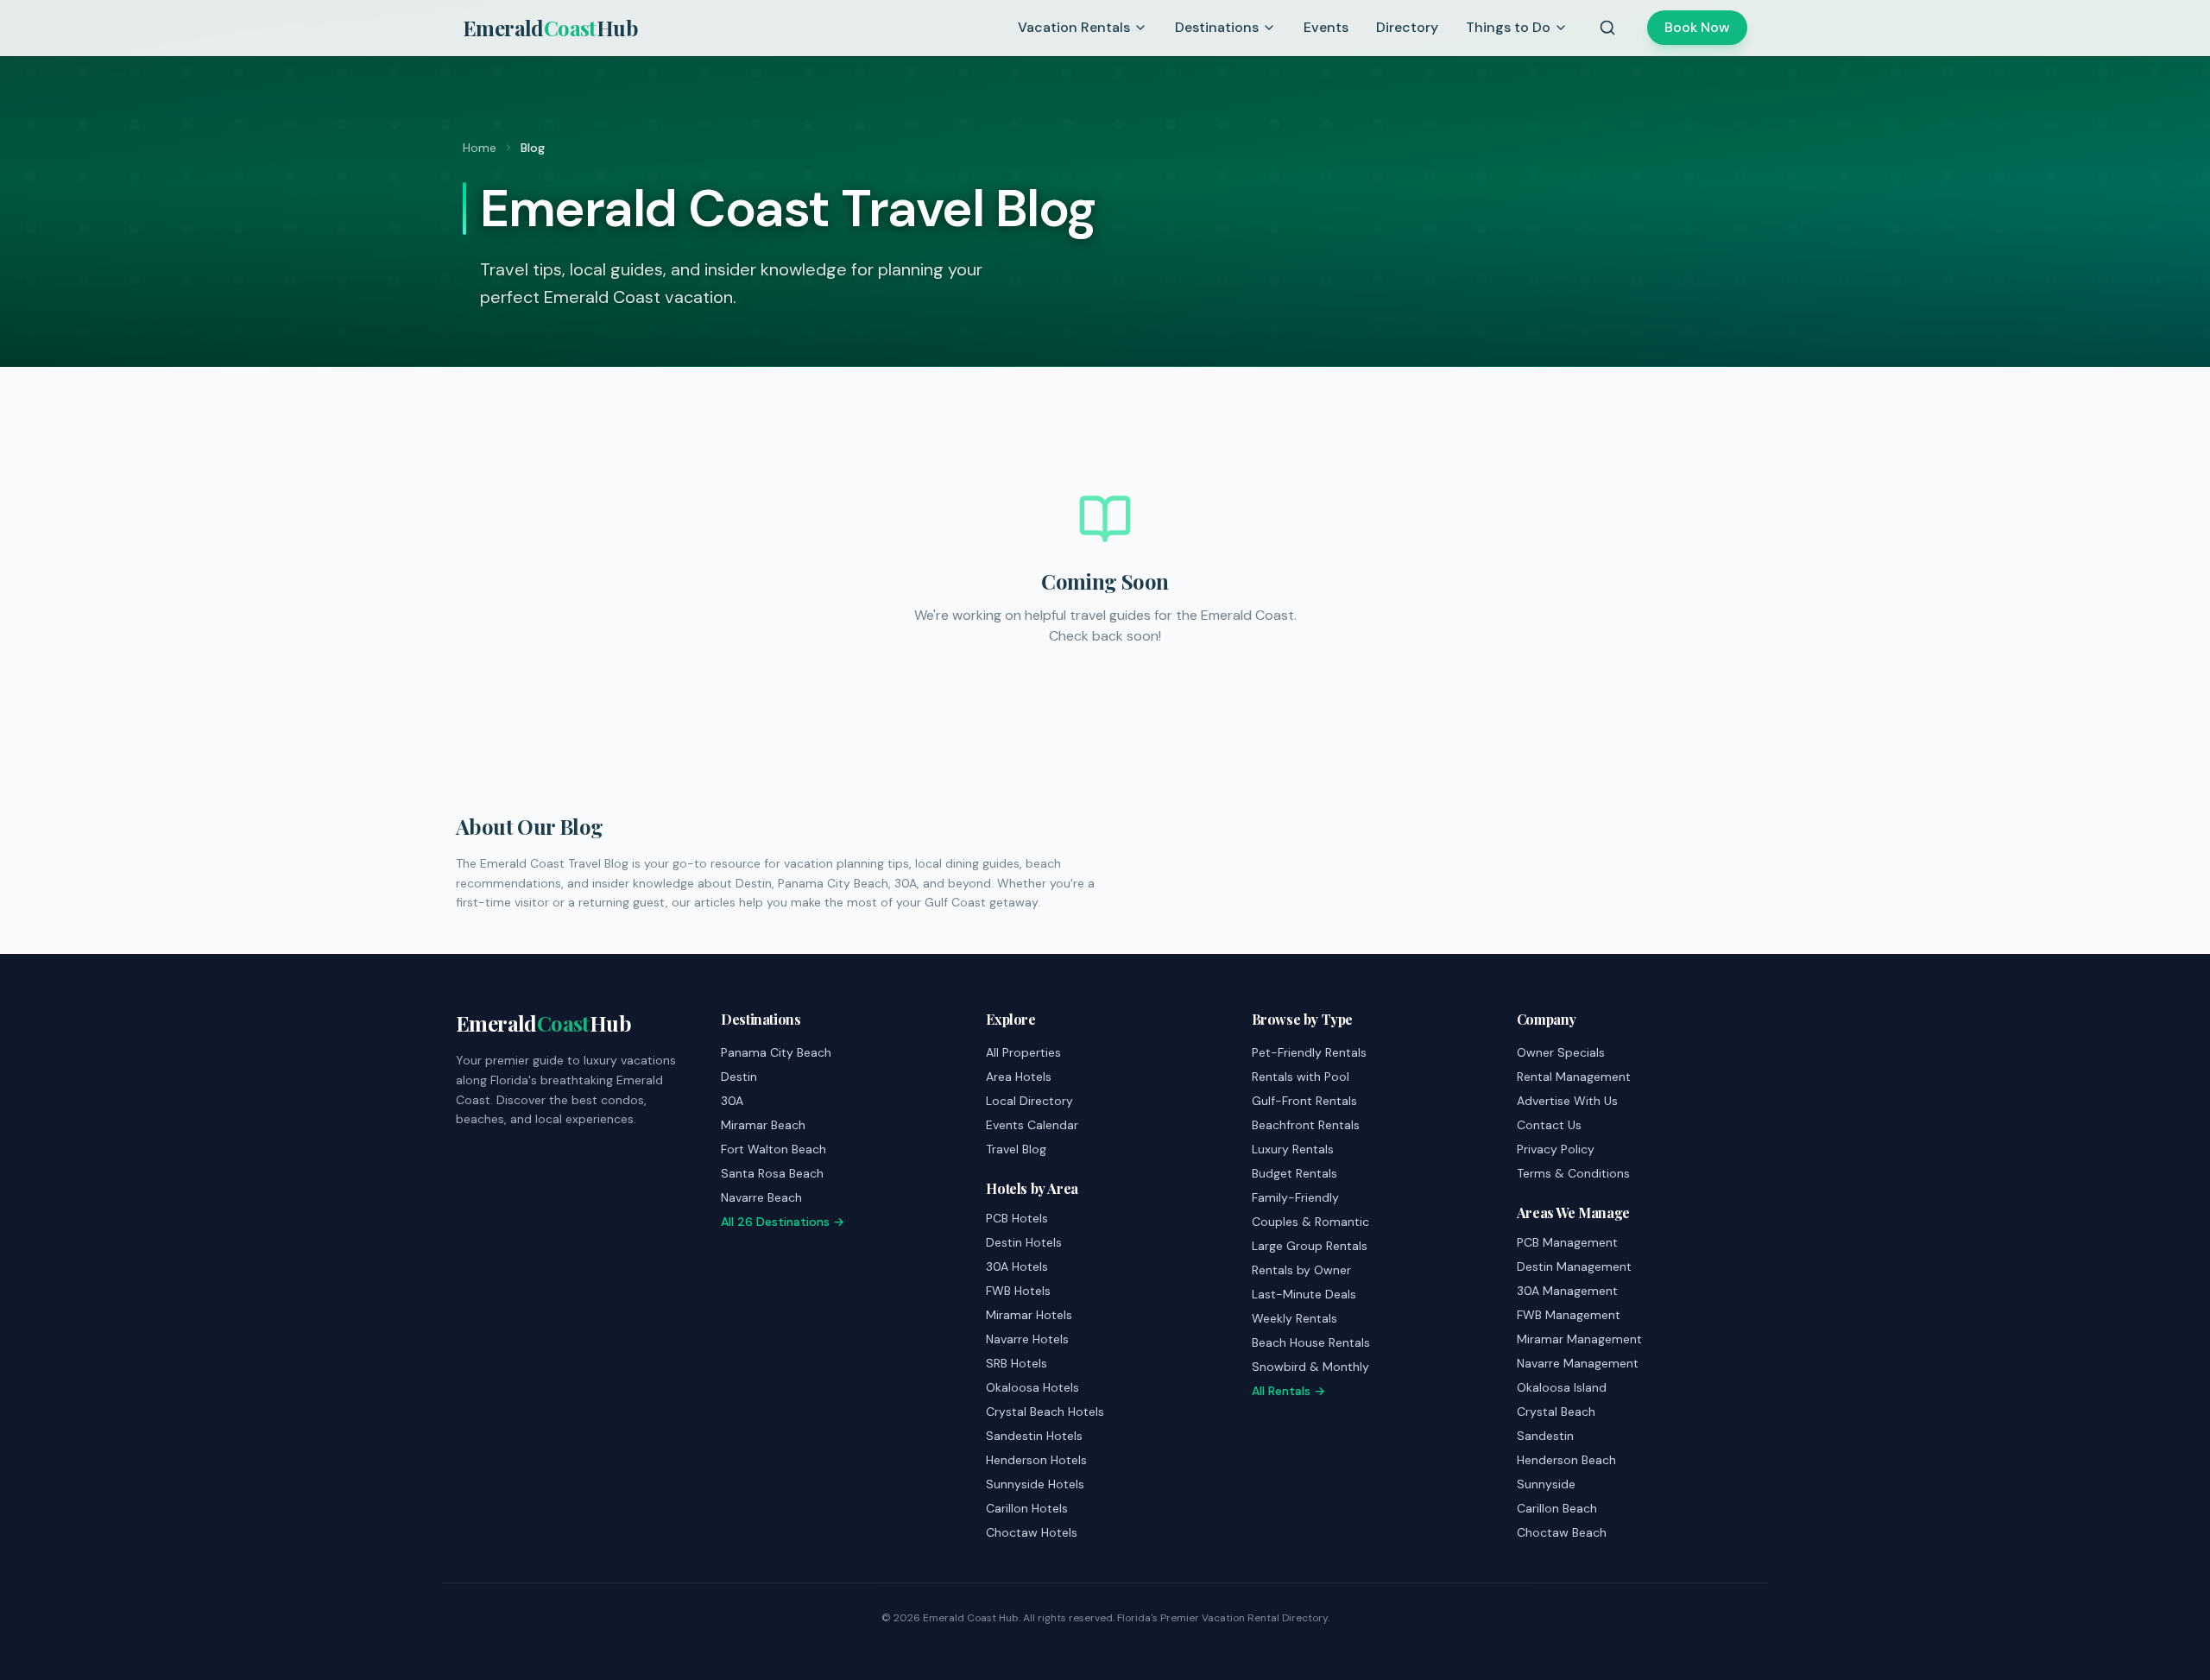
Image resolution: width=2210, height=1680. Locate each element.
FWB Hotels (1018, 1291)
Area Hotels (1019, 1077)
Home (480, 148)
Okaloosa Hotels (1032, 1387)
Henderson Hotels (1036, 1460)
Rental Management (1574, 1077)
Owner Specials (1561, 1052)
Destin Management (1574, 1266)
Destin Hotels (1024, 1242)
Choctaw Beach (1562, 1532)
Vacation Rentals (1074, 27)
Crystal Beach (1556, 1412)
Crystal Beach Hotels (1045, 1412)
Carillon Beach (1557, 1508)
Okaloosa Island (1562, 1387)
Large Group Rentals (1310, 1246)
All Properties (1023, 1052)
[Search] (1607, 28)
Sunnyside (1546, 1484)
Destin (739, 1077)
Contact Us (1549, 1125)
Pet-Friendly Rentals (1309, 1052)
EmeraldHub (550, 28)
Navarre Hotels (1027, 1339)
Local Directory (1029, 1101)
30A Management (1567, 1291)
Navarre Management (1578, 1363)
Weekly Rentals (1294, 1318)
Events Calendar (1032, 1125)
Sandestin (1545, 1436)
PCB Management (1567, 1242)
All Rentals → (1288, 1391)
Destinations (1217, 27)
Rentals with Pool (1301, 1077)
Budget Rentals (1294, 1173)
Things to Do (1508, 27)
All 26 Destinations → (783, 1222)
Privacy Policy (1556, 1149)
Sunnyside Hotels (1035, 1484)
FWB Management (1569, 1315)
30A (732, 1101)
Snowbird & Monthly (1310, 1367)
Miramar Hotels (1029, 1315)
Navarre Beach (761, 1197)
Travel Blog (1016, 1149)
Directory (1407, 27)
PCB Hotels (1017, 1218)
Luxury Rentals (1293, 1149)
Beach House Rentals (1311, 1342)
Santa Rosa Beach (772, 1173)
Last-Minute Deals (1304, 1294)
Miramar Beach (763, 1125)
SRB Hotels (1017, 1363)
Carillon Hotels (1027, 1508)
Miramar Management (1579, 1339)
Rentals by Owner (1301, 1270)
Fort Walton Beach (773, 1149)
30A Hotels (1017, 1266)
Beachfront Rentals (1306, 1125)
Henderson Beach (1566, 1460)
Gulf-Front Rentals (1304, 1101)
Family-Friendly (1295, 1197)
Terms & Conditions (1573, 1173)
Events (1326, 27)
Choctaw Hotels (1032, 1532)
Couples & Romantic (1310, 1222)
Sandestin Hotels (1034, 1436)
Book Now (1697, 27)
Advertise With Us (1567, 1101)
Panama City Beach (776, 1052)
